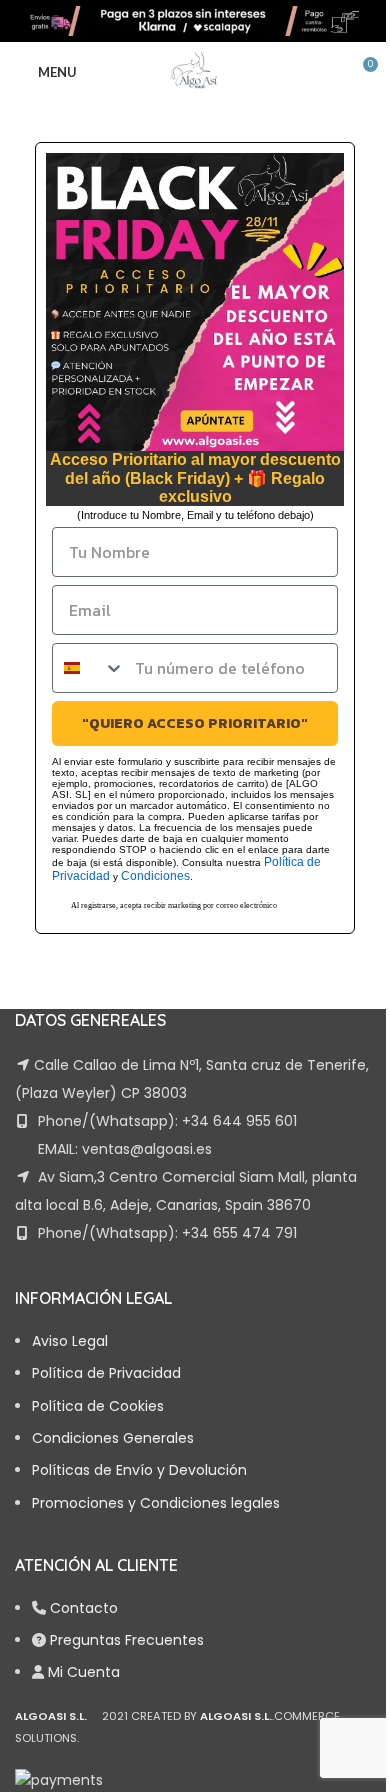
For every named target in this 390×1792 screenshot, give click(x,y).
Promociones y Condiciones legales (156, 1503)
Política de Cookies (98, 1406)
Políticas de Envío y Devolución (139, 1470)
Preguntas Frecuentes (127, 1640)
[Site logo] (195, 20)
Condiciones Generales (113, 1438)
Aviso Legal (70, 1341)
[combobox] (89, 668)
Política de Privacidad (106, 1373)
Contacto (84, 1608)
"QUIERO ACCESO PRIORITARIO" (195, 723)
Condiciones (155, 876)
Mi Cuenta (84, 1672)
